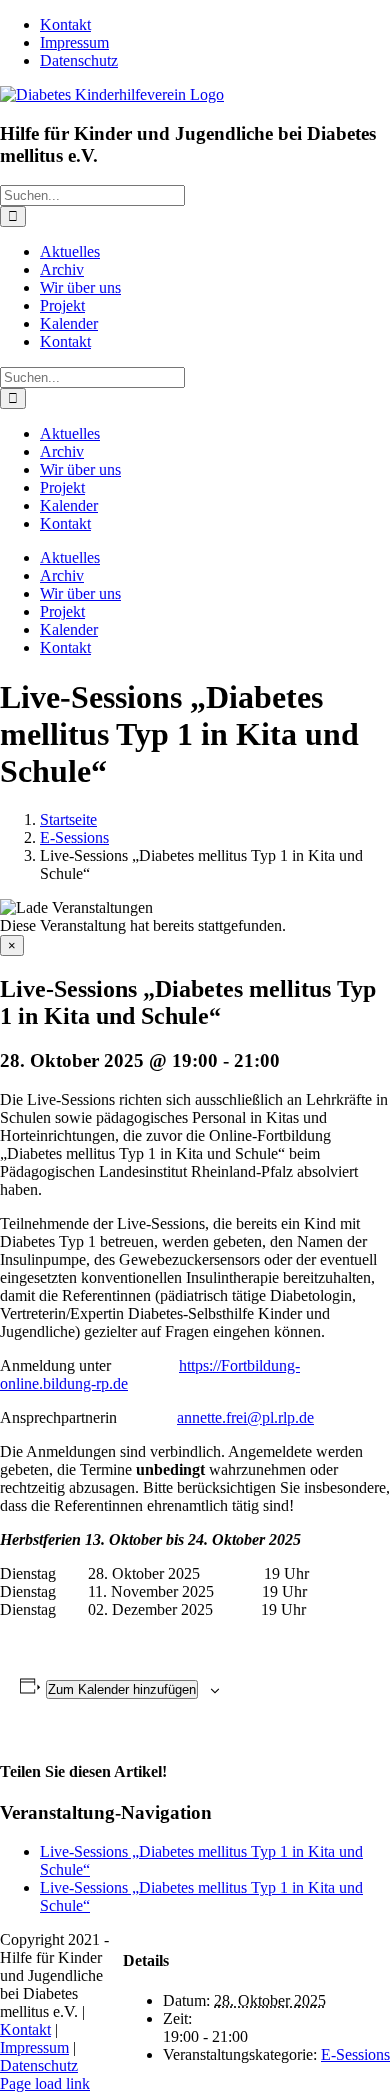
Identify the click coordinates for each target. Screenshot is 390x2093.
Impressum (34, 2047)
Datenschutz (39, 2065)
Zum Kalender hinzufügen (122, 1689)
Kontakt (25, 2029)
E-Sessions (355, 2054)
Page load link (45, 2083)
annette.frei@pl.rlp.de (245, 1417)
